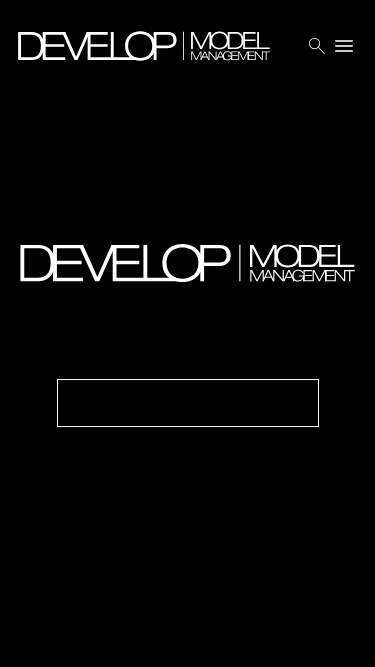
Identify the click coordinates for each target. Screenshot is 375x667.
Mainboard (250, 636)
